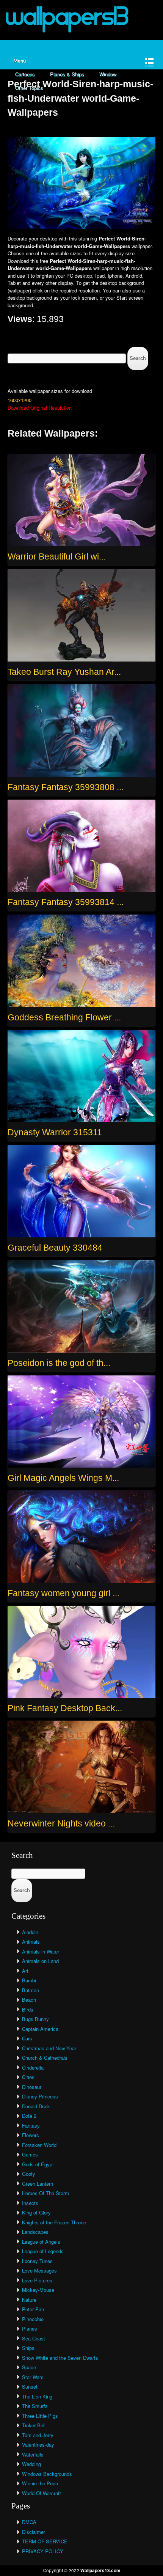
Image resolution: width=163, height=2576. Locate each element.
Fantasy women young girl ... (63, 1593)
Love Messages (39, 2270)
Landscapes (35, 2232)
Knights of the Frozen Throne (54, 2222)
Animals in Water (41, 1951)
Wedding (31, 2464)
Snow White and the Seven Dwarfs (60, 2358)
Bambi (29, 1980)
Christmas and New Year (49, 2048)
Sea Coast (34, 2338)
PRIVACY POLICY (43, 2551)
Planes (30, 2328)
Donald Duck (36, 2106)
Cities (28, 2077)
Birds (28, 2009)
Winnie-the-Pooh (40, 2483)
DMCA (29, 2522)
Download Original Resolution (40, 408)
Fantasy (31, 2126)
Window (108, 74)
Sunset (30, 2387)
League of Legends (43, 2251)
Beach (29, 2000)
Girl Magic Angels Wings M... (63, 1478)
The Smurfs (35, 2406)
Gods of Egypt (38, 2164)
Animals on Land (40, 1961)
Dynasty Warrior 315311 (55, 1132)
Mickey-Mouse (38, 2290)
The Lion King (37, 2396)
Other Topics (29, 88)
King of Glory (36, 2212)
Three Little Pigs (40, 2416)
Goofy (29, 2174)
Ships (28, 2348)
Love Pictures (37, 2280)
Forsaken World (39, 2145)
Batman (31, 1990)
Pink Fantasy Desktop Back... (65, 1708)
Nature (29, 2300)
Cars (27, 2038)
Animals (31, 1942)
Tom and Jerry (38, 2435)
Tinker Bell (34, 2425)
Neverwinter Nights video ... (61, 1823)
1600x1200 (20, 400)
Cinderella (33, 2068)
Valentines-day (38, 2445)
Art (25, 1971)
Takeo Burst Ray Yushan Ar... (64, 672)
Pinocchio (33, 2319)
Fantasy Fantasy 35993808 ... (66, 787)
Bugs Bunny (35, 2019)
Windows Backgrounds (47, 2474)
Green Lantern (38, 2184)
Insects (30, 2203)
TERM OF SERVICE (45, 2541)
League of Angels (41, 2242)
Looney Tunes (37, 2261)
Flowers (31, 2135)
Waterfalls (33, 2454)
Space (29, 2367)
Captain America (40, 2029)
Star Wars (33, 2377)
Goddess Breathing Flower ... (64, 1017)
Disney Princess (40, 2096)
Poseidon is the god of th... (59, 1363)
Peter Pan (33, 2309)
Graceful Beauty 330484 (55, 1248)
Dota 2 (29, 2116)
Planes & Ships (67, 74)
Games (30, 2154)
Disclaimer (34, 2532)
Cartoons (25, 74)
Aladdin (30, 1932)
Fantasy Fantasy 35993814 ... (66, 902)
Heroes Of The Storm (45, 2193)
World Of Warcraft (42, 2493)
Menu (20, 61)
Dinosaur (32, 2087)
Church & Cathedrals (45, 2058)
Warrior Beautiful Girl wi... (57, 556)
